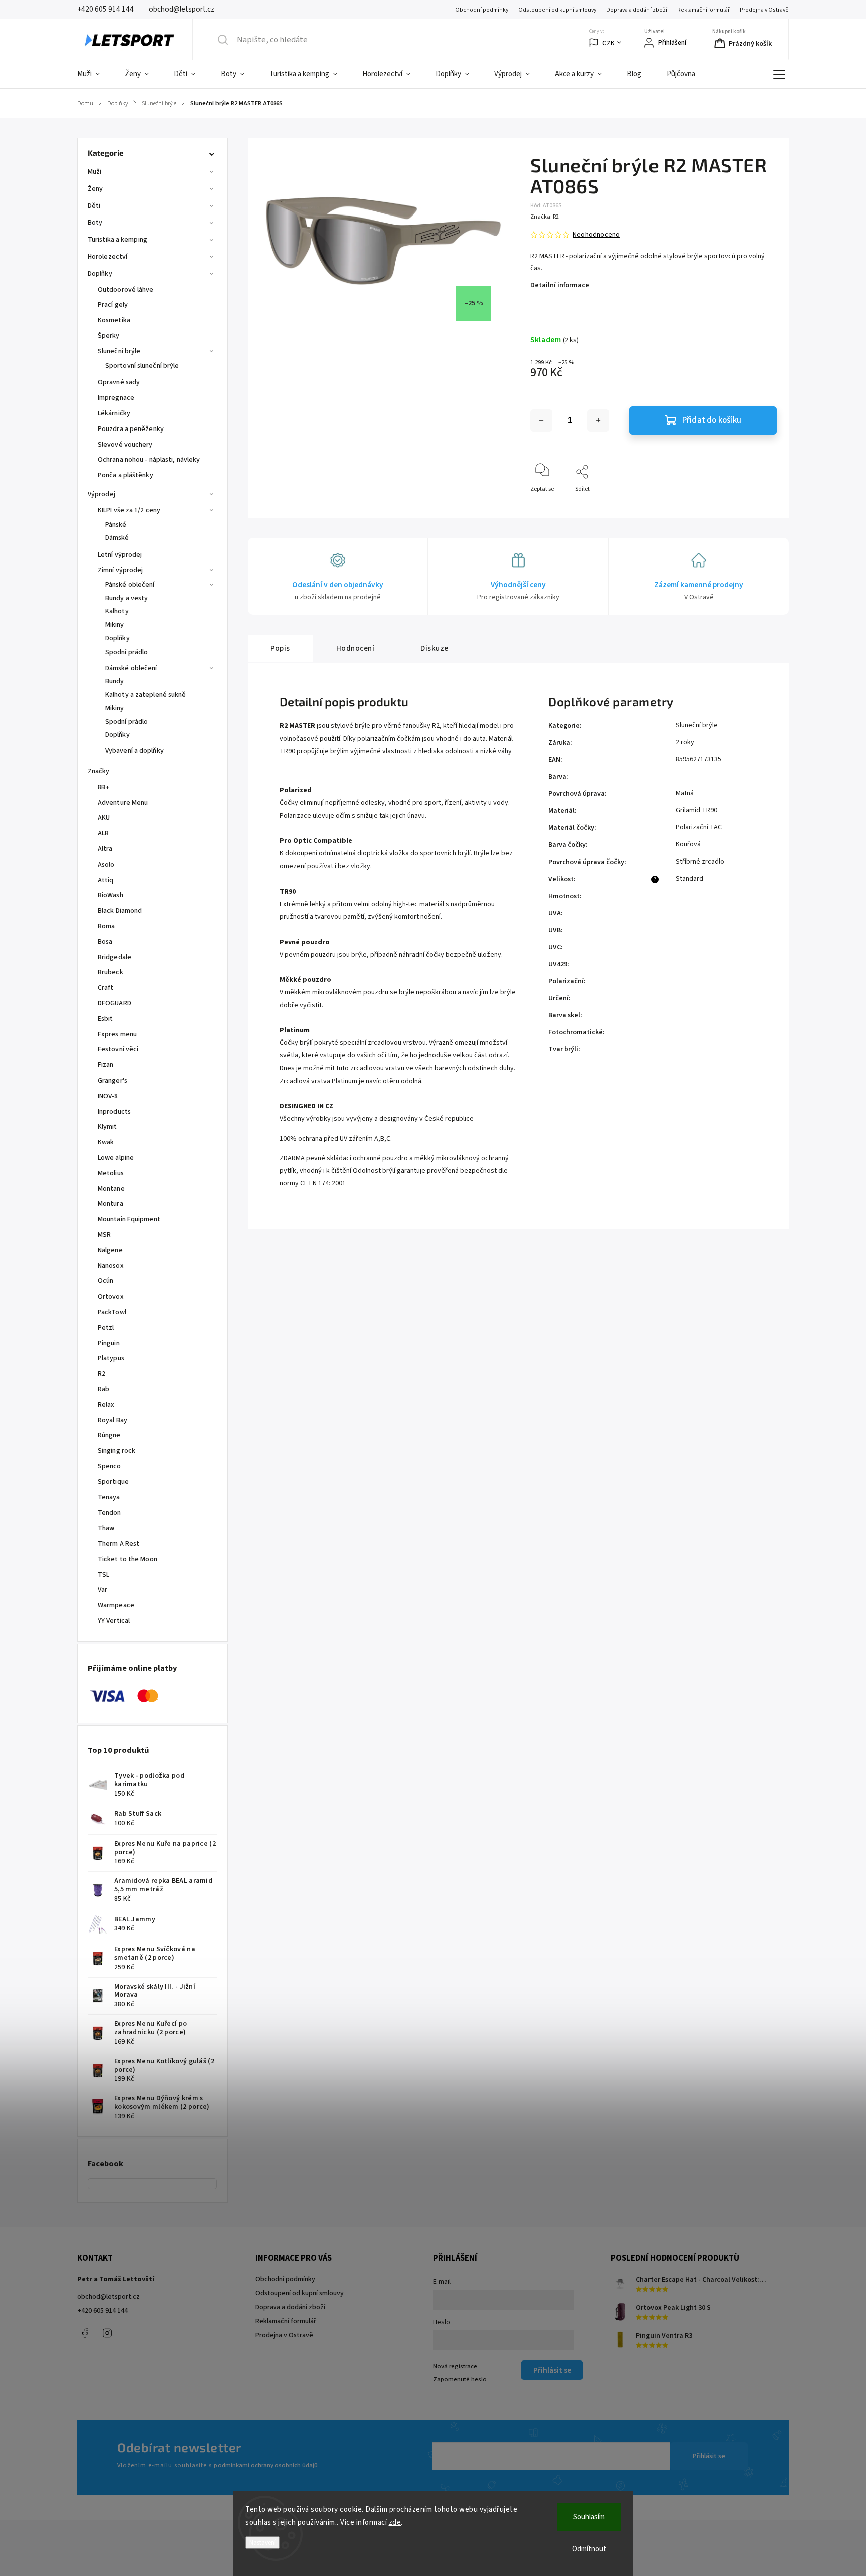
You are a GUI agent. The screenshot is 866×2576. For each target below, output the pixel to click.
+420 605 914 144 (102, 2311)
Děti (94, 206)
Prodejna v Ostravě (764, 10)
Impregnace (116, 398)
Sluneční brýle (119, 351)
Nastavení (262, 2543)
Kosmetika (114, 320)
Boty (95, 223)
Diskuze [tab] (435, 648)
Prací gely (113, 305)
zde (395, 2523)
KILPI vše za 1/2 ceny (129, 510)
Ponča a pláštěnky (126, 475)
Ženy (95, 189)
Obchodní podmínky (482, 10)
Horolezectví (107, 257)
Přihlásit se (709, 2456)
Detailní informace (560, 285)
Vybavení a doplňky (135, 751)
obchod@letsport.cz (109, 2297)
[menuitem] (95, 74)
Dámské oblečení (131, 668)
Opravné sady (119, 382)
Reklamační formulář (703, 10)
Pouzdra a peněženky (131, 429)
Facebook (85, 2333)
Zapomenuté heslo (460, 2379)
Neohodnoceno (596, 235)
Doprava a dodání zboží (637, 10)
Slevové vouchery (125, 445)
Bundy (115, 681)
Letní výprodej (120, 555)
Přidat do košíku (712, 420)
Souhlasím (589, 2517)
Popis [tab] (280, 648)
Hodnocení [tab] (356, 648)
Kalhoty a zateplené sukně (146, 695)
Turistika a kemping (118, 240)
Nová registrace (455, 2366)
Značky (99, 771)
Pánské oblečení (130, 585)
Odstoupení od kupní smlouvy (557, 10)
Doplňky (100, 274)
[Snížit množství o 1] (541, 420)
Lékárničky (114, 413)
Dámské (117, 538)
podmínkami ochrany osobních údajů (266, 2465)
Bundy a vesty (127, 598)
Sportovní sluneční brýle (142, 366)
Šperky (109, 336)
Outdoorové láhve (126, 290)
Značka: (545, 217)
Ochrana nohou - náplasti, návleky (149, 460)
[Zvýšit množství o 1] (598, 420)
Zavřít (761, 505)
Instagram (107, 2333)
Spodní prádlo (127, 652)
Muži (94, 172)
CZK (609, 43)
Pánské (116, 525)
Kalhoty (117, 611)
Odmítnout (589, 2549)
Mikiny (115, 625)
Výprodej (101, 494)
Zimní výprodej (120, 570)
